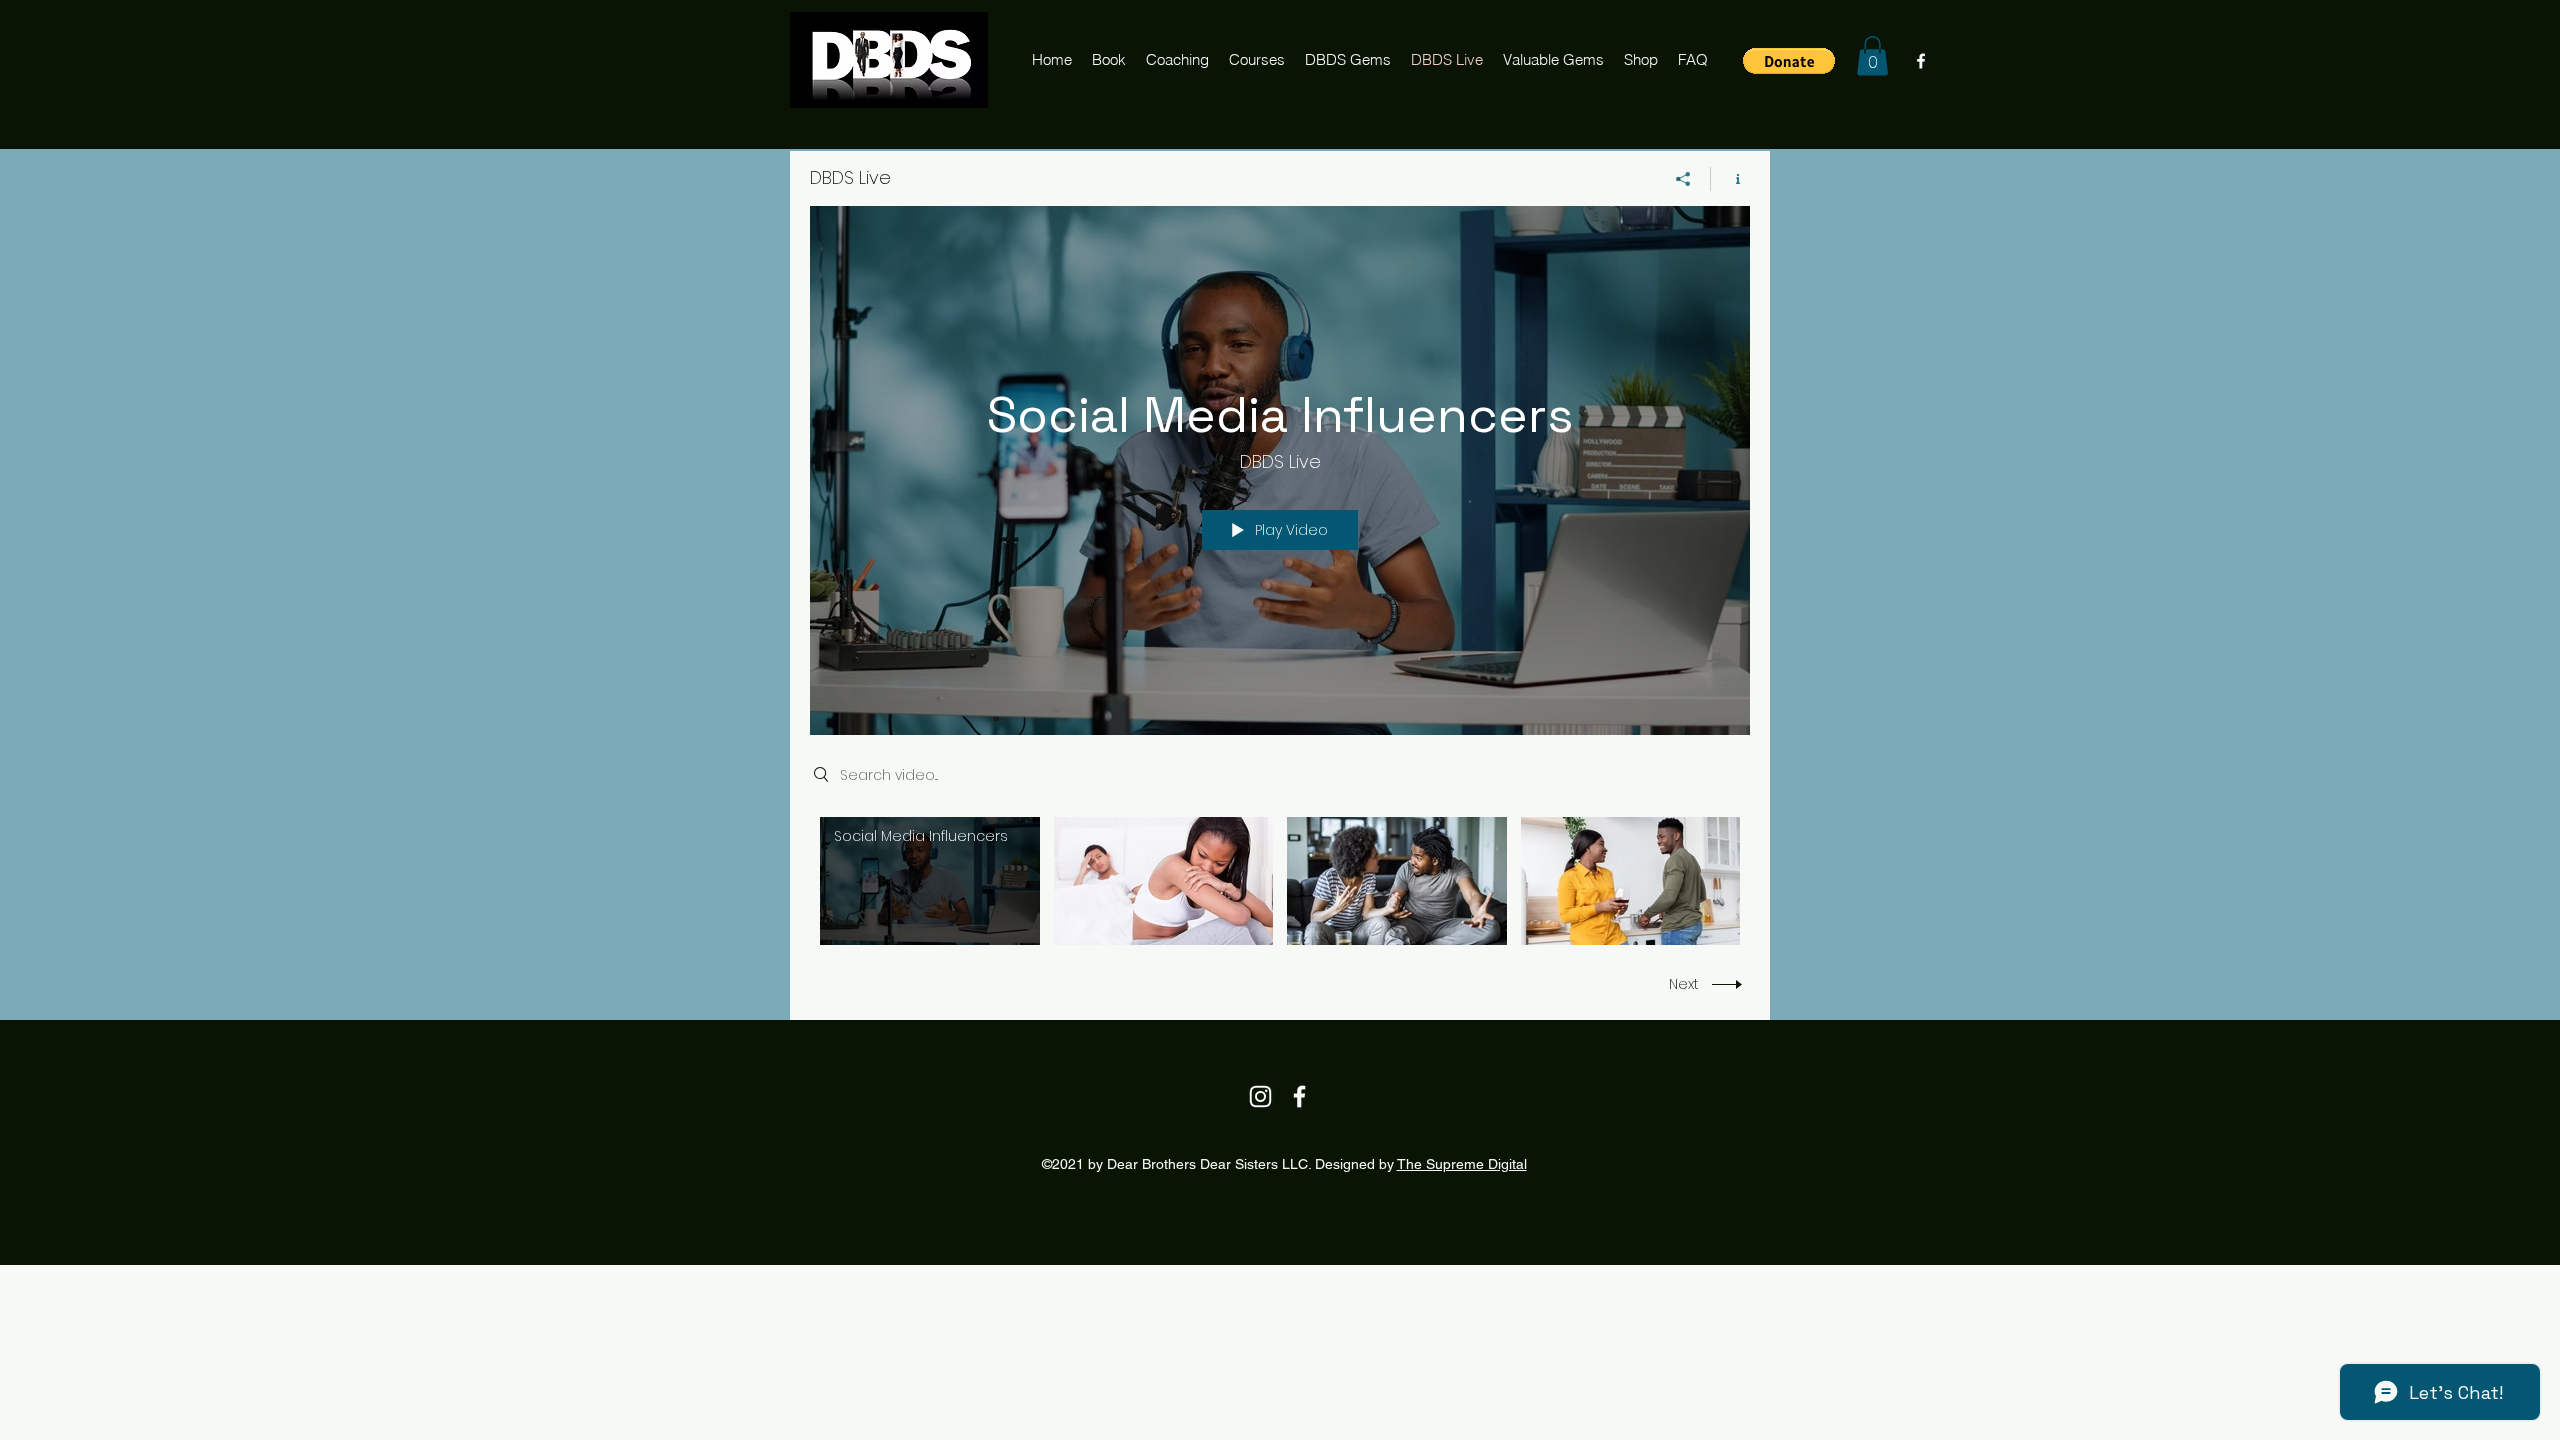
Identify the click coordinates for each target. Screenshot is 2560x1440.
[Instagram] (1260, 1096)
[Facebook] (1921, 61)
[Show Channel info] (1730, 179)
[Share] (1683, 179)
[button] (1789, 61)
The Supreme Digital (1462, 1164)
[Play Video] (929, 880)
